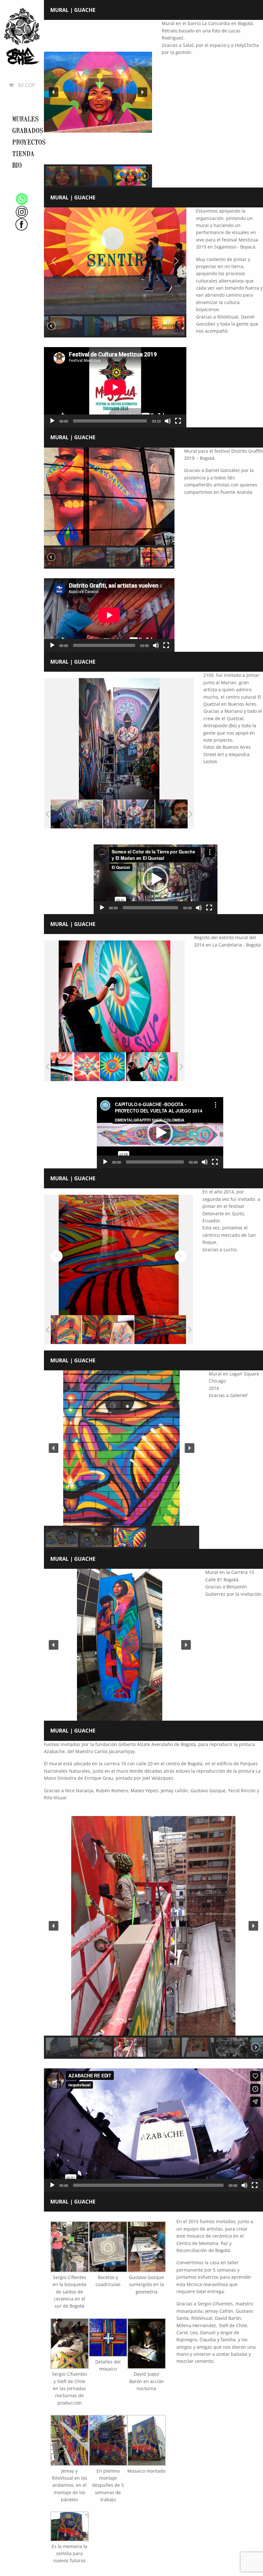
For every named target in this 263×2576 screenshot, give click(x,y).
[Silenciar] (168, 421)
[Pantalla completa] (178, 421)
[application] (115, 387)
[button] (54, 92)
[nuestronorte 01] (100, 1067)
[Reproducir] (52, 421)
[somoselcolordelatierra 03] (109, 814)
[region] (98, 104)
